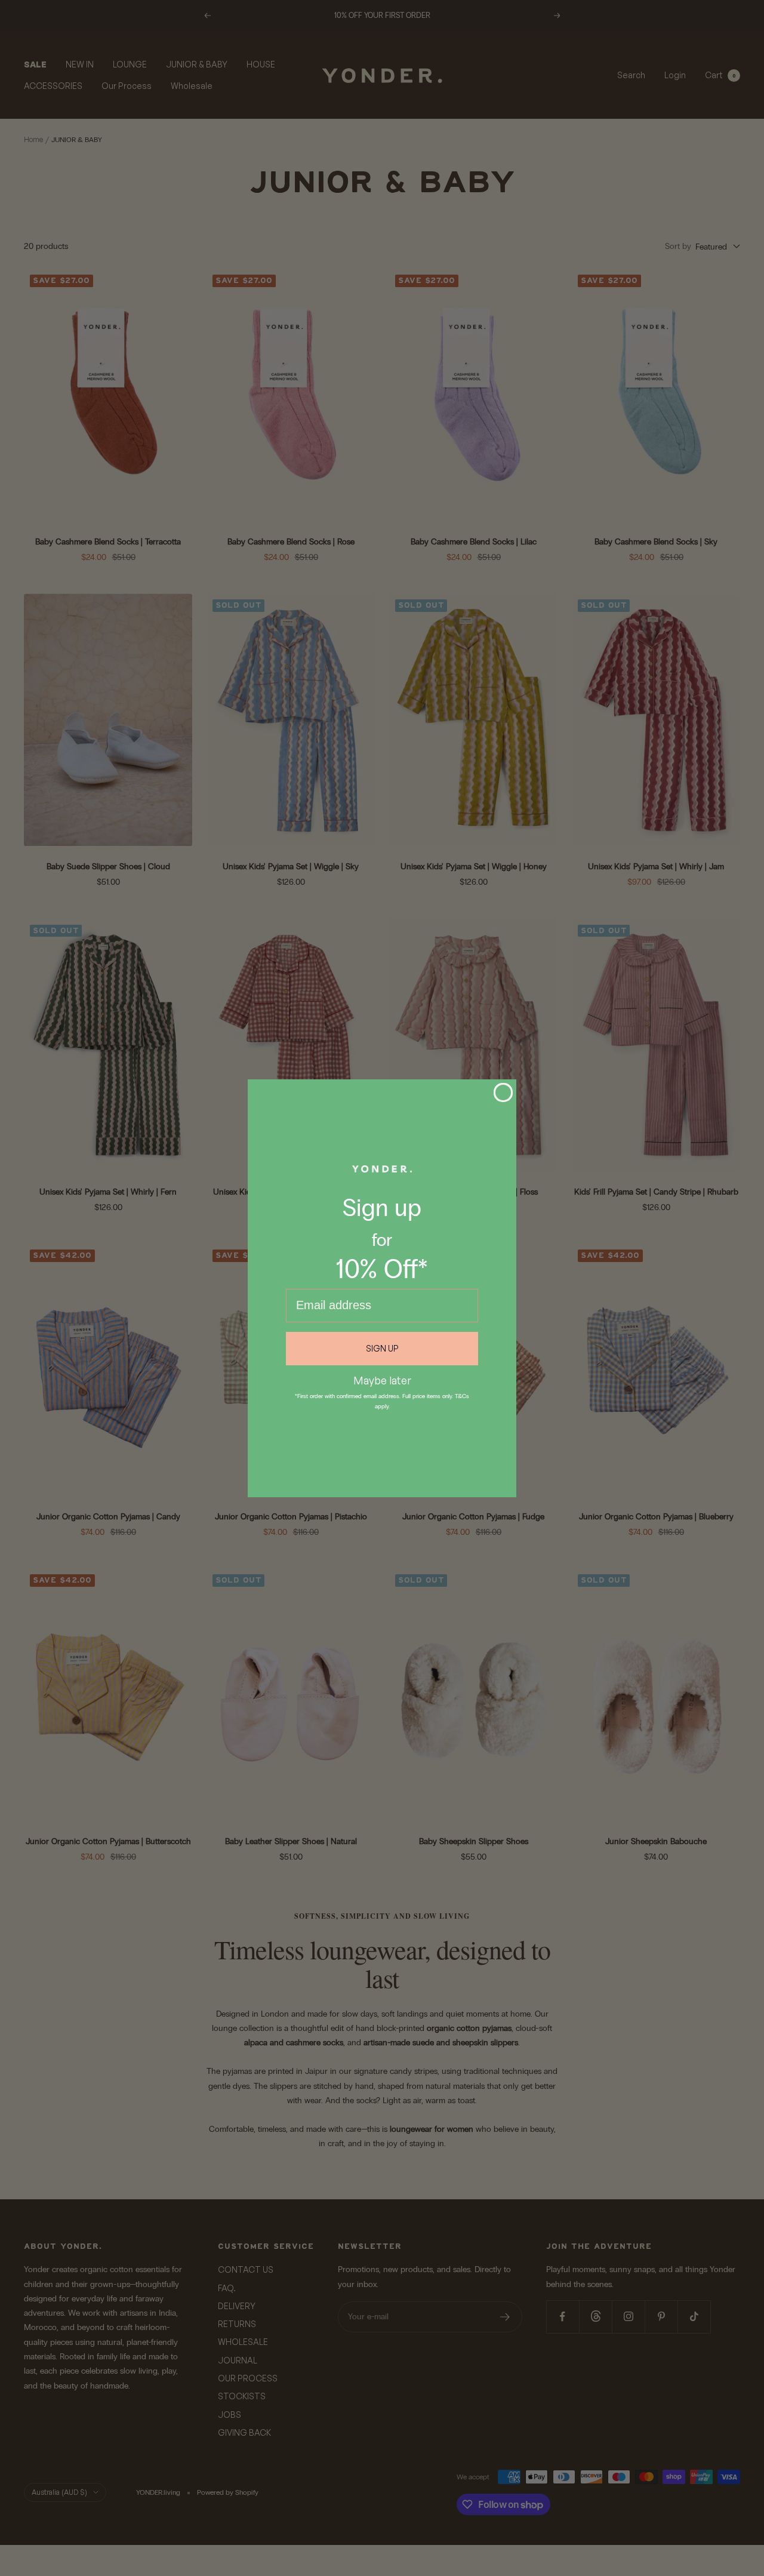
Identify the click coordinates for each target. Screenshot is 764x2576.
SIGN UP (382, 1348)
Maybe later (382, 1380)
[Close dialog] (503, 1092)
